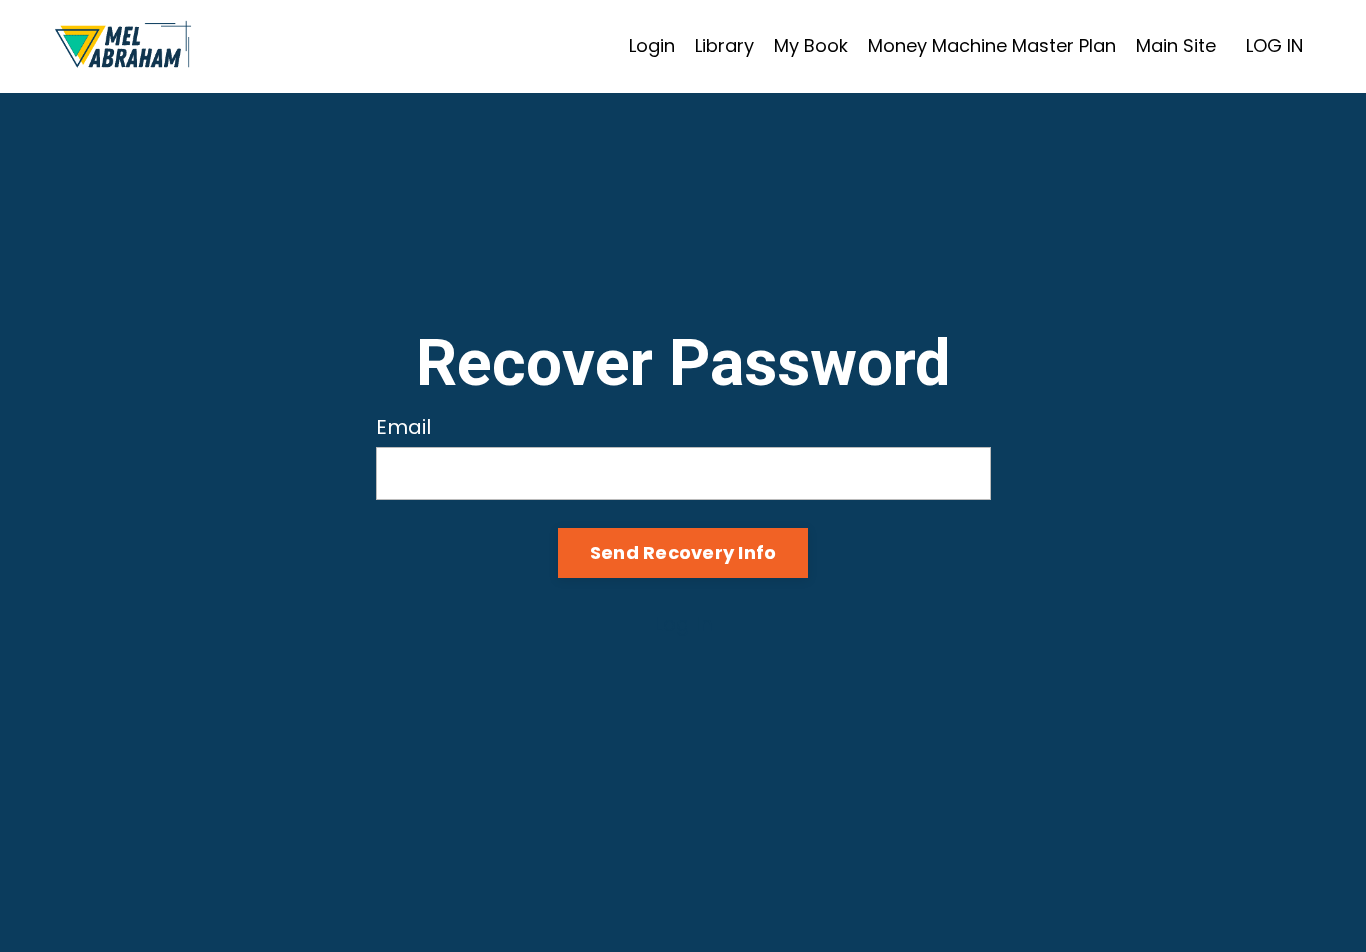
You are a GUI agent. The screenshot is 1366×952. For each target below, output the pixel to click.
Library (724, 45)
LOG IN (1274, 45)
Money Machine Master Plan (992, 45)
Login (652, 45)
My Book (811, 45)
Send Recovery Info (683, 552)
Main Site (1176, 45)
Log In (683, 624)
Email (403, 427)
